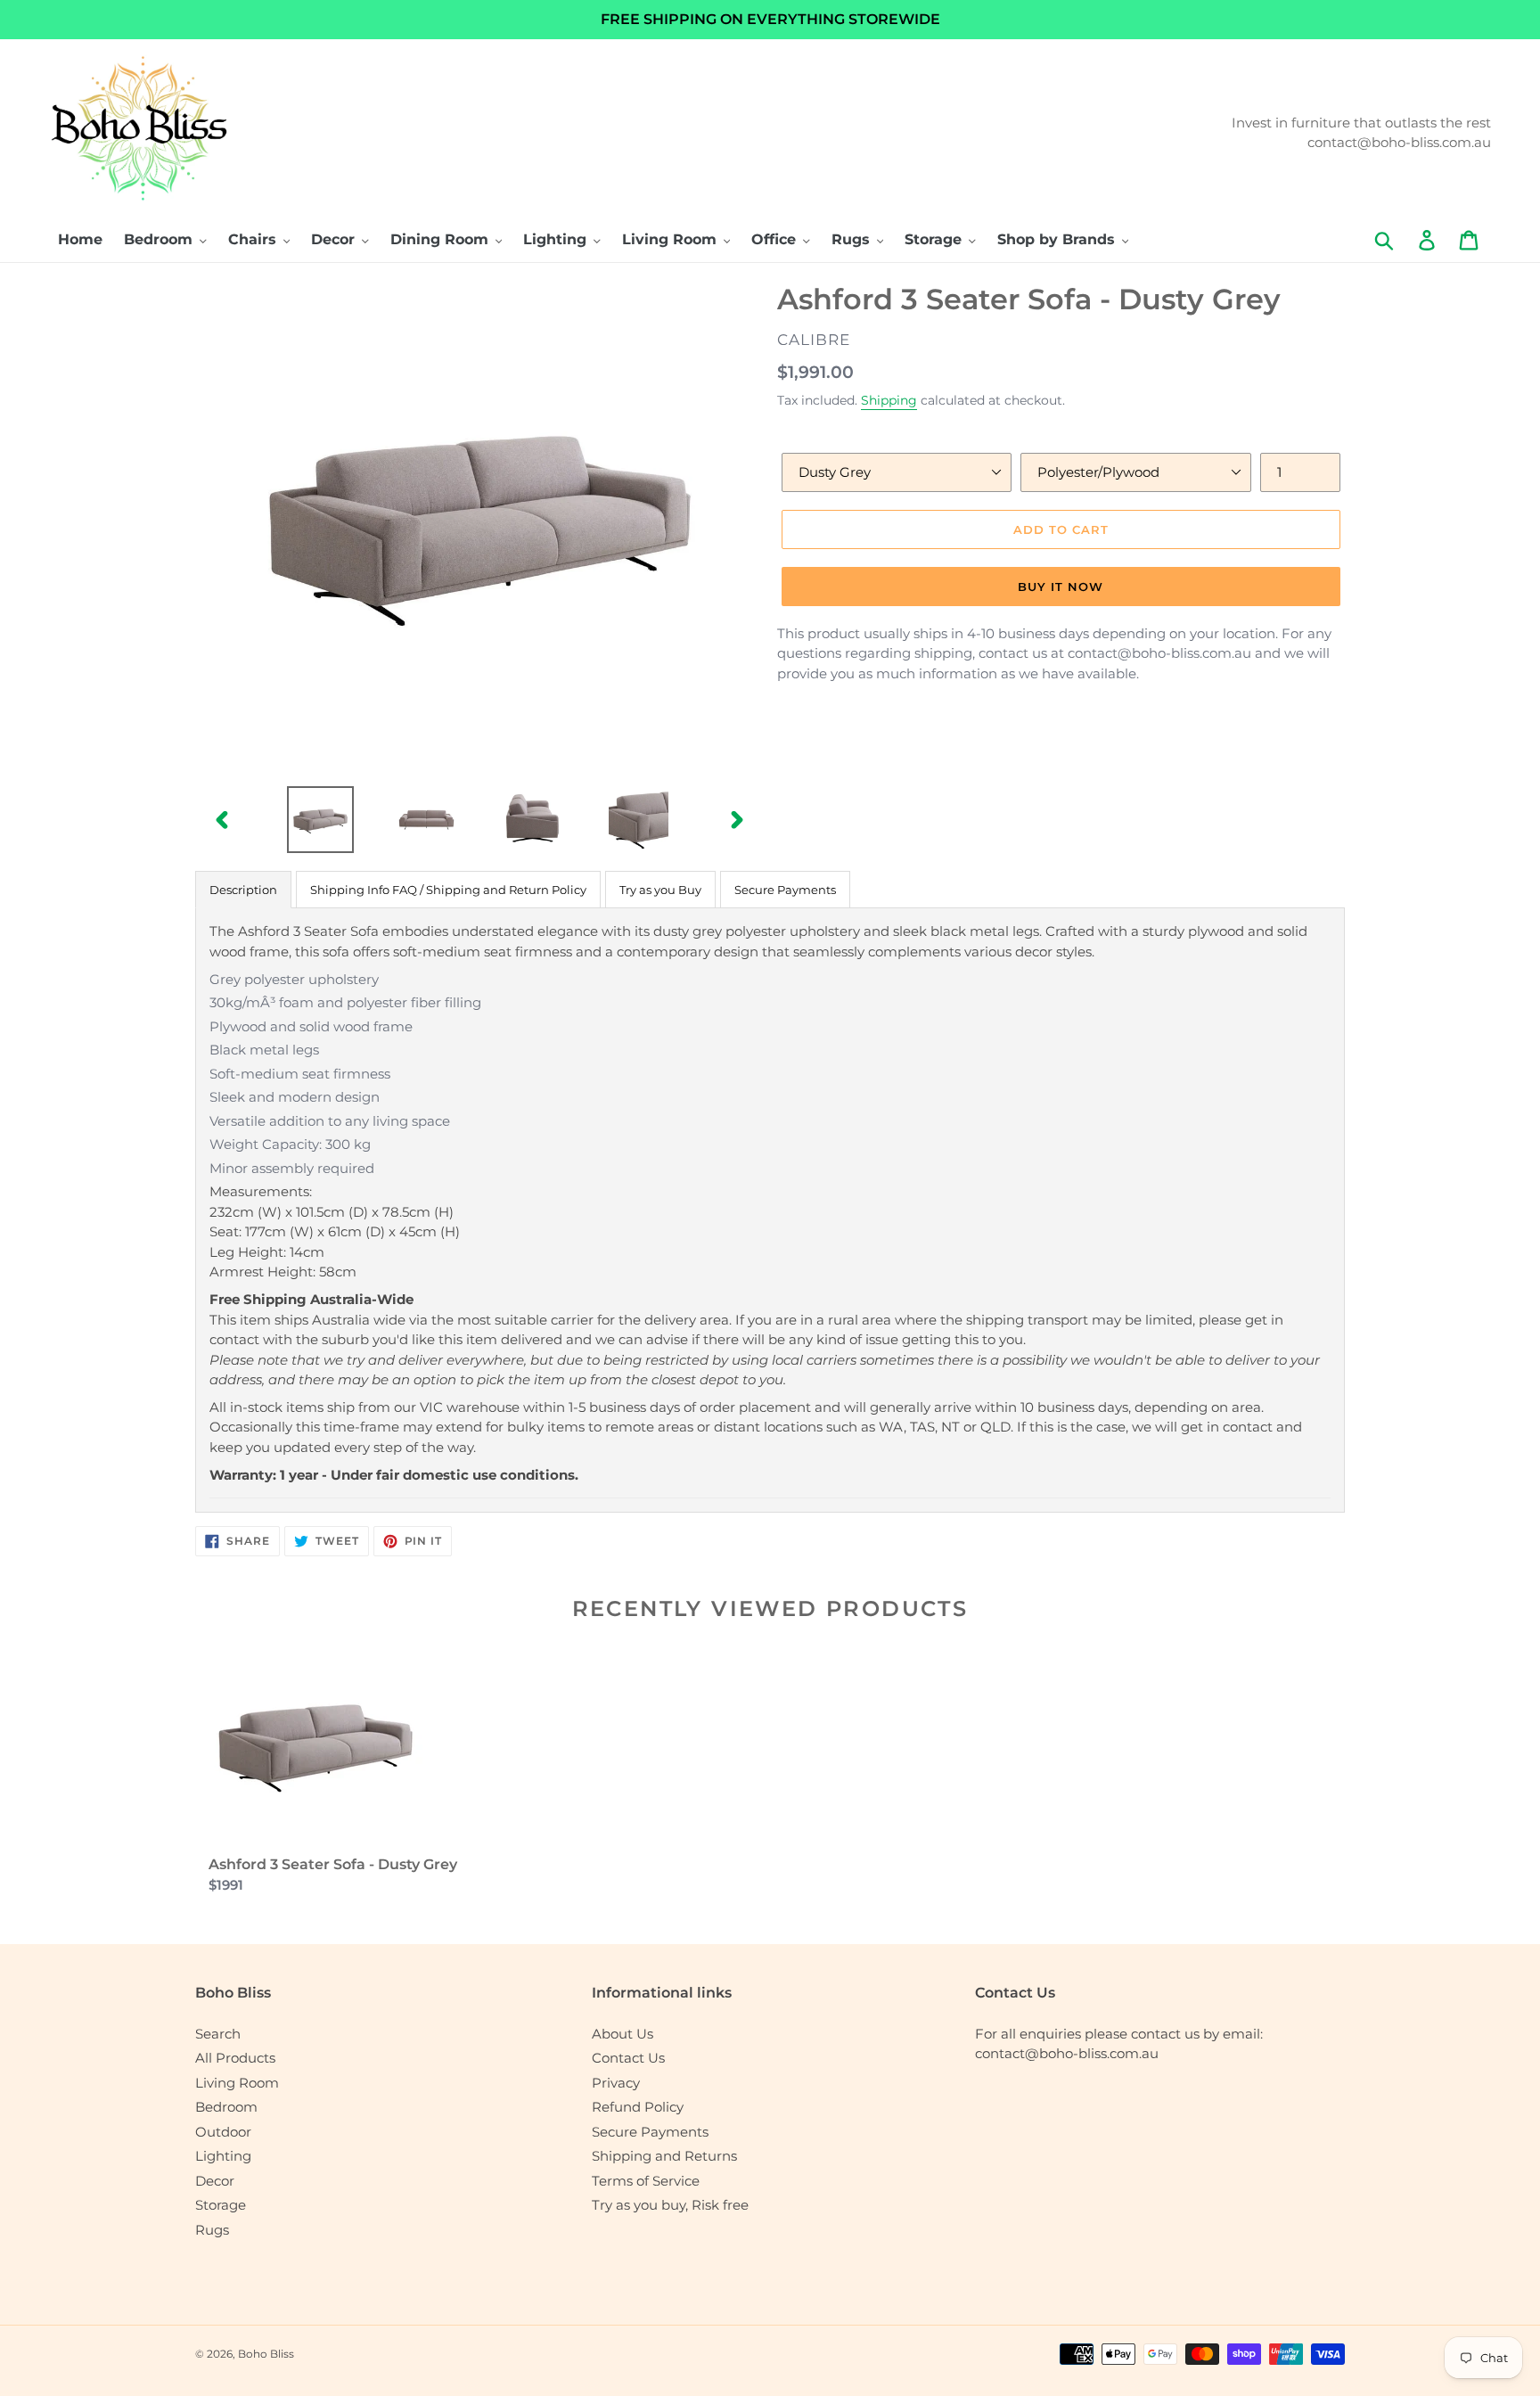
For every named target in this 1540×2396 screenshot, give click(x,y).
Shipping (889, 400)
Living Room (237, 2083)
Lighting (223, 2156)
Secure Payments (650, 2132)
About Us (623, 2034)
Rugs (212, 2230)
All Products (235, 2058)
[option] (320, 820)
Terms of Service (646, 2181)
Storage (221, 2205)
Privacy (616, 2083)
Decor (215, 2181)
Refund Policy (638, 2107)
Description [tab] (243, 890)
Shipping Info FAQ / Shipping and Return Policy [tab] (448, 890)
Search (218, 2034)
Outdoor (223, 2132)
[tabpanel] (770, 1210)
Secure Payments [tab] (785, 890)
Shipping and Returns (664, 2156)
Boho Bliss (266, 2354)
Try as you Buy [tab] (660, 890)
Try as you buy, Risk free (670, 2205)
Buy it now (1061, 587)
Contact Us (628, 2058)
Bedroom (226, 2107)
